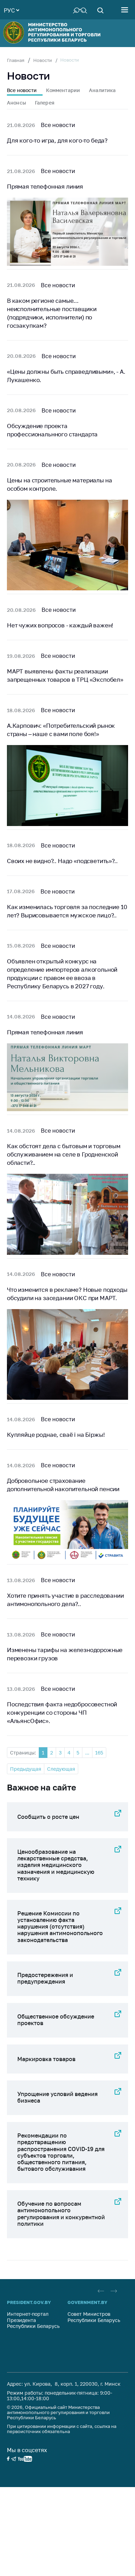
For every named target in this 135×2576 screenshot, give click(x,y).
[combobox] (11, 10)
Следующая (61, 1769)
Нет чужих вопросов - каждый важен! (60, 625)
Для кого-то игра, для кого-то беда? (57, 140)
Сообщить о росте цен (48, 1817)
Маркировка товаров (46, 2059)
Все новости (22, 90)
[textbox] (11, 10)
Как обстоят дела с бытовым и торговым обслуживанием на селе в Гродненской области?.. (64, 1154)
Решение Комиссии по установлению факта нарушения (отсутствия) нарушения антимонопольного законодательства (60, 1927)
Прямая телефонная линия (45, 186)
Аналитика (102, 90)
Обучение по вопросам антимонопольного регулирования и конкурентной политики (61, 2214)
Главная (16, 60)
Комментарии (63, 90)
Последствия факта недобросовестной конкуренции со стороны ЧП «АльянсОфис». (62, 1712)
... (87, 1753)
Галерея (45, 103)
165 (99, 1753)
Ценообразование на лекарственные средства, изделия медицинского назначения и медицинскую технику (56, 1865)
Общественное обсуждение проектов (56, 2020)
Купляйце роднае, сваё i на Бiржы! (56, 1435)
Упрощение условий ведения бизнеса (57, 2097)
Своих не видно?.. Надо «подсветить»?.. (62, 861)
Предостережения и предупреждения (45, 1978)
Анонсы (16, 103)
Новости (43, 60)
